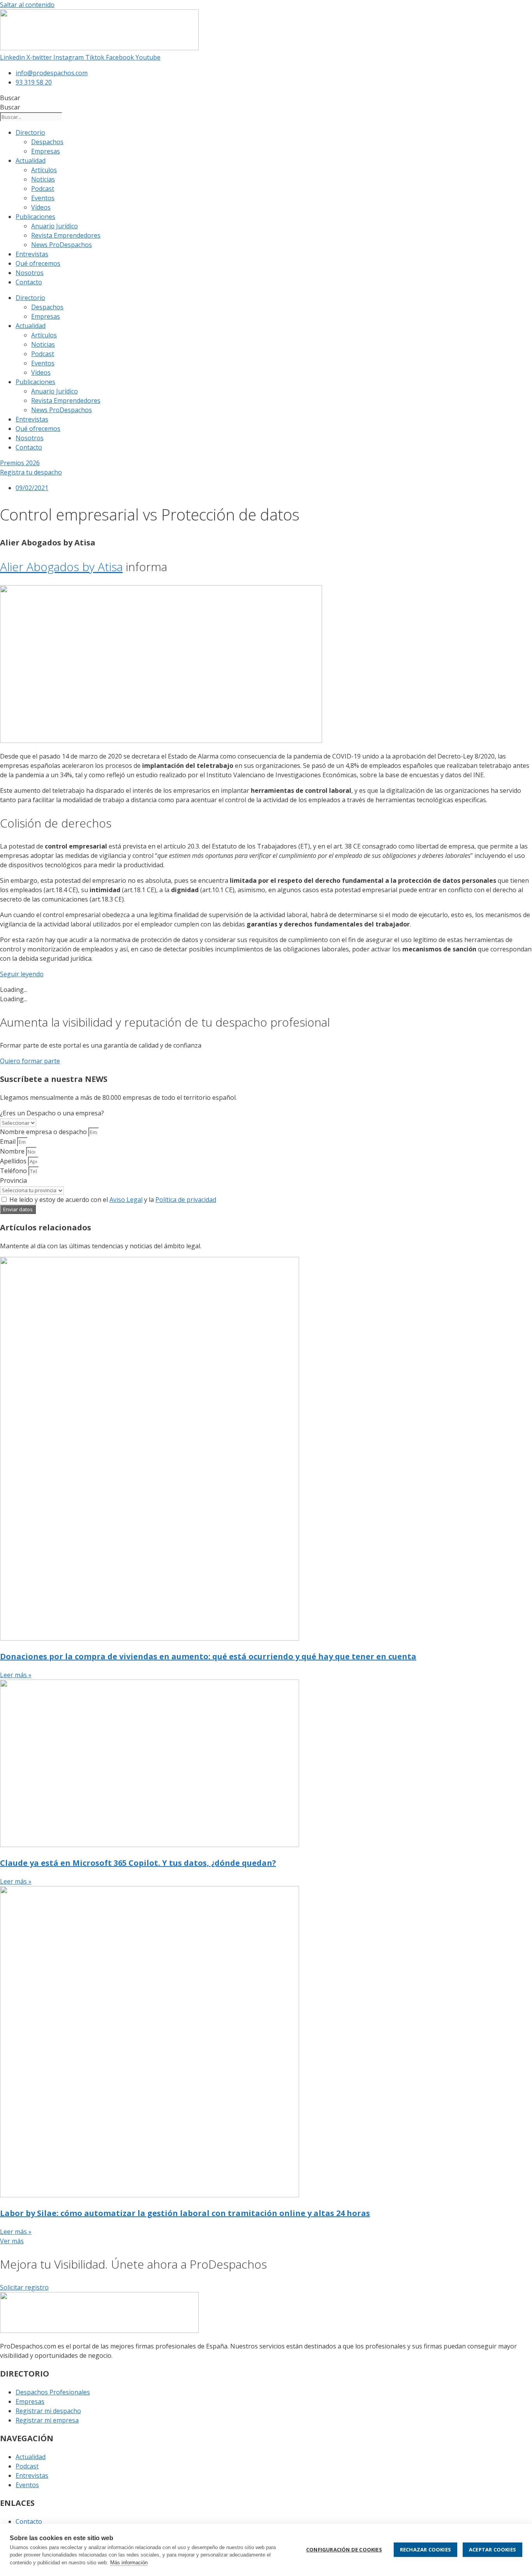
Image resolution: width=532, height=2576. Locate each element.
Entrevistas (32, 254)
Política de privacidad (186, 1200)
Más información (129, 2563)
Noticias (43, 179)
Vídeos (41, 207)
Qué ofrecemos (38, 263)
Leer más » (16, 1675)
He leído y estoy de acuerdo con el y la (113, 1200)
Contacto (29, 282)
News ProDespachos (62, 245)
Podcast (43, 189)
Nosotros (30, 273)
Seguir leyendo (22, 974)
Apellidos (14, 1161)
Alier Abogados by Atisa (61, 567)
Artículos (44, 170)
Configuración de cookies (344, 2550)
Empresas (46, 151)
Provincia (13, 1180)
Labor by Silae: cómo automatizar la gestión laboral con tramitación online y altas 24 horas (185, 2213)
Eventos (43, 198)
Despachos (47, 142)
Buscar (10, 98)
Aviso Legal (126, 1200)
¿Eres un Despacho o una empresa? (52, 1113)
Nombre (13, 1151)
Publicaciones (35, 217)
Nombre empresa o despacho (44, 1132)
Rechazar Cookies (425, 2550)
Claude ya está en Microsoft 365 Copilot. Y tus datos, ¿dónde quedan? (138, 1863)
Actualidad (31, 161)
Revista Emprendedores (66, 235)
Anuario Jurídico (55, 226)
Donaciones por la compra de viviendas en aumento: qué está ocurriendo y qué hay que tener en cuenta (208, 1656)
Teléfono (14, 1171)
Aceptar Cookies (492, 2550)
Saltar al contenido (27, 5)
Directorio (30, 132)
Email (9, 1142)
